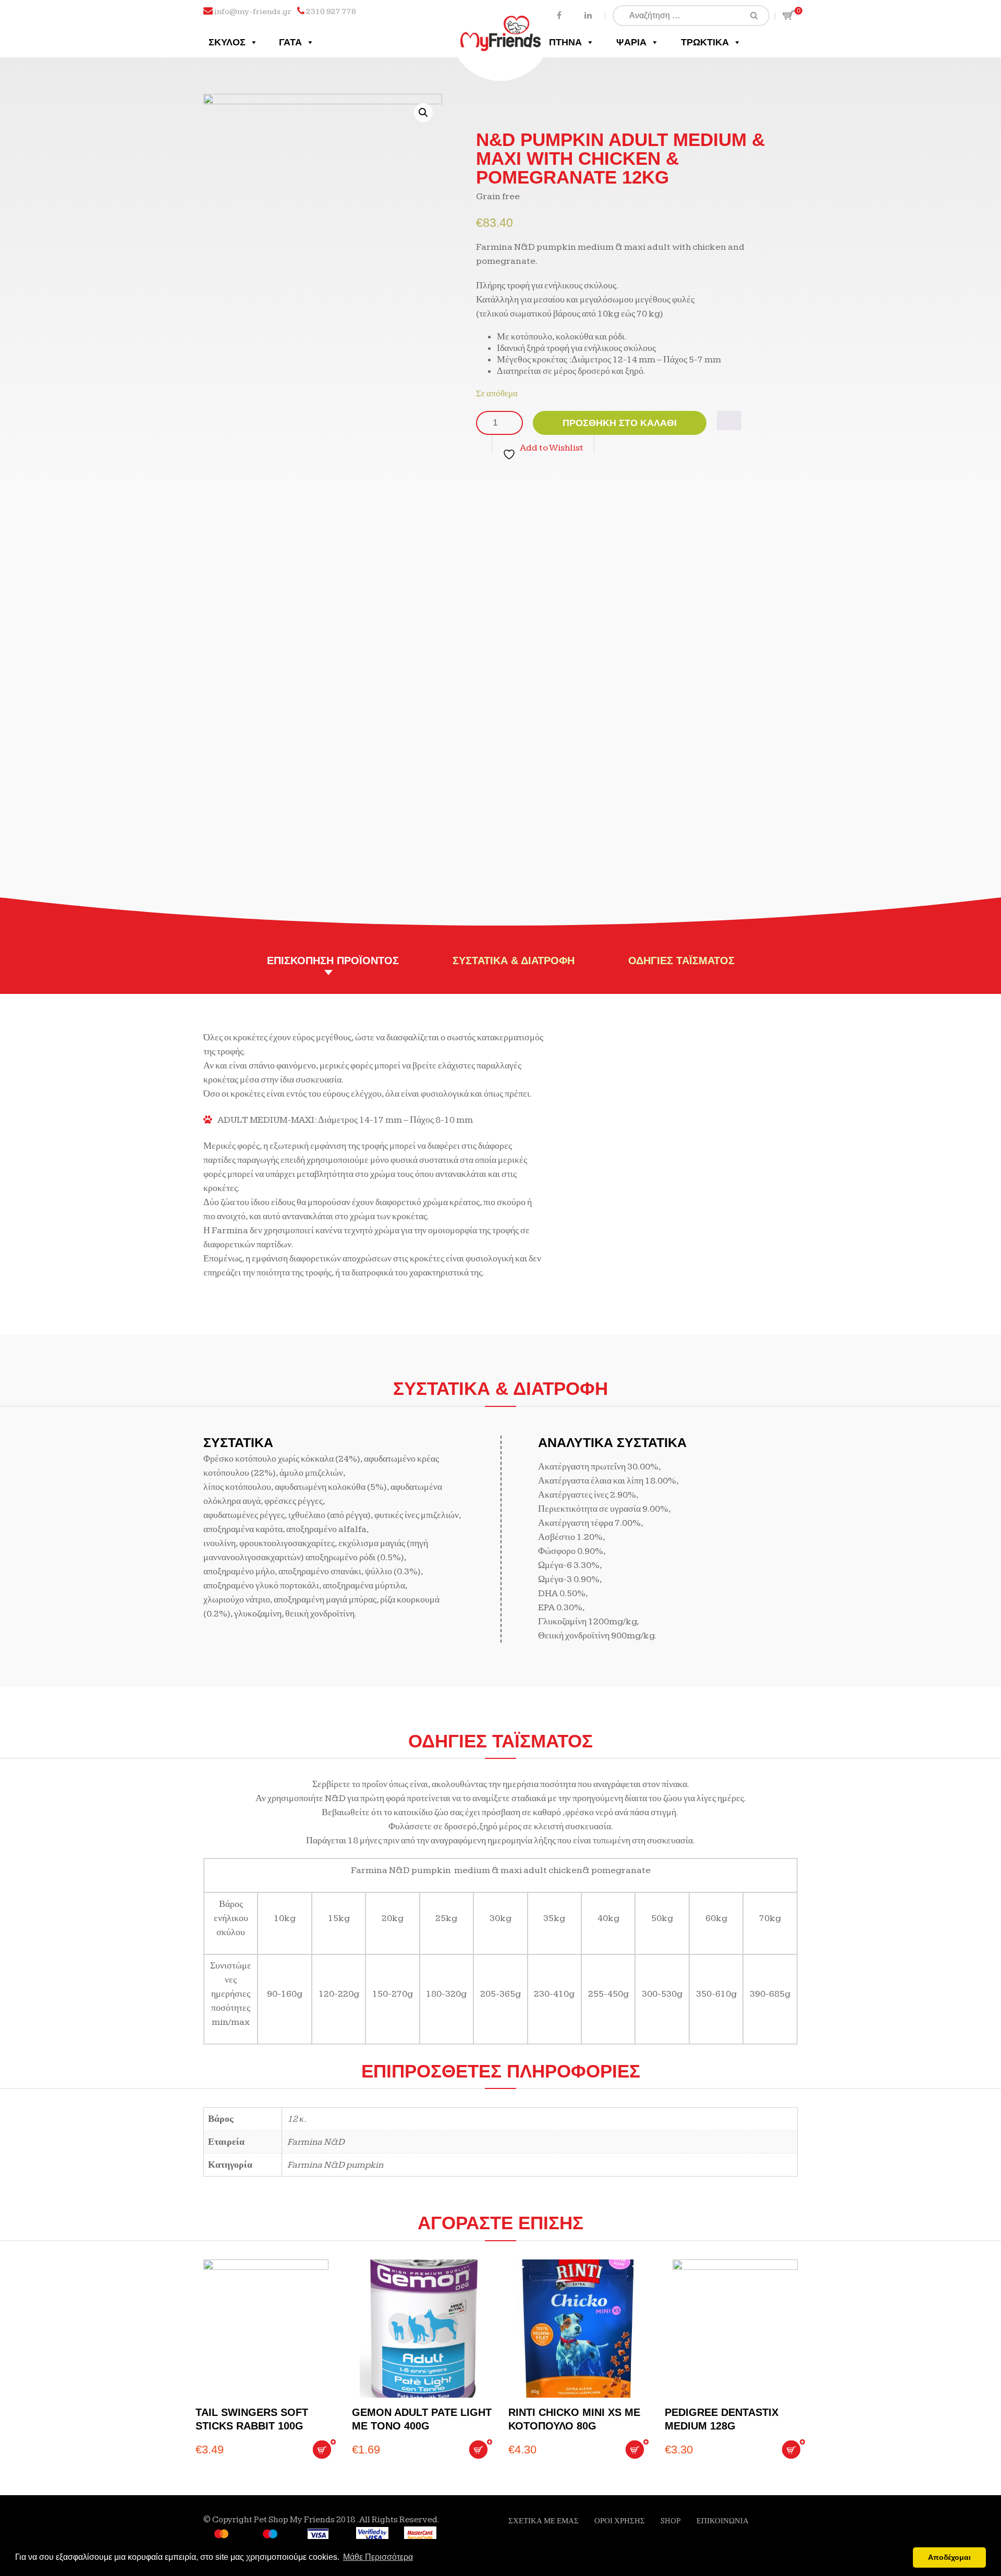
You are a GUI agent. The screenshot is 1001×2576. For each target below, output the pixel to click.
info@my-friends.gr (253, 12)
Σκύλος (227, 42)
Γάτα (290, 42)
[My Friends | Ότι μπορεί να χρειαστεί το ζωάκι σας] (501, 25)
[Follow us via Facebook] (559, 15)
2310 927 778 (331, 12)
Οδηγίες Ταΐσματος (681, 961)
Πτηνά (565, 42)
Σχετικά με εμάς (544, 2521)
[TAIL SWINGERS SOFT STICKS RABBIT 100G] (266, 2329)
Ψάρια (631, 42)
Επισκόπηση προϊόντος (333, 961)
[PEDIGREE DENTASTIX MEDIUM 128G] (735, 2329)
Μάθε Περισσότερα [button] (378, 2557)
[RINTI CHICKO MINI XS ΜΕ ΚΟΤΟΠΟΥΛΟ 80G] (579, 2329)
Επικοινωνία (723, 2521)
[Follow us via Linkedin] (588, 15)
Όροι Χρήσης (620, 2521)
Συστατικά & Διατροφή (514, 961)
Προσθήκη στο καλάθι (620, 423)
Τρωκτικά (705, 42)
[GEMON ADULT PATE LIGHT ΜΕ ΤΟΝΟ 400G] (422, 2329)
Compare (729, 421)
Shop (671, 2521)
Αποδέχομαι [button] (949, 2557)
